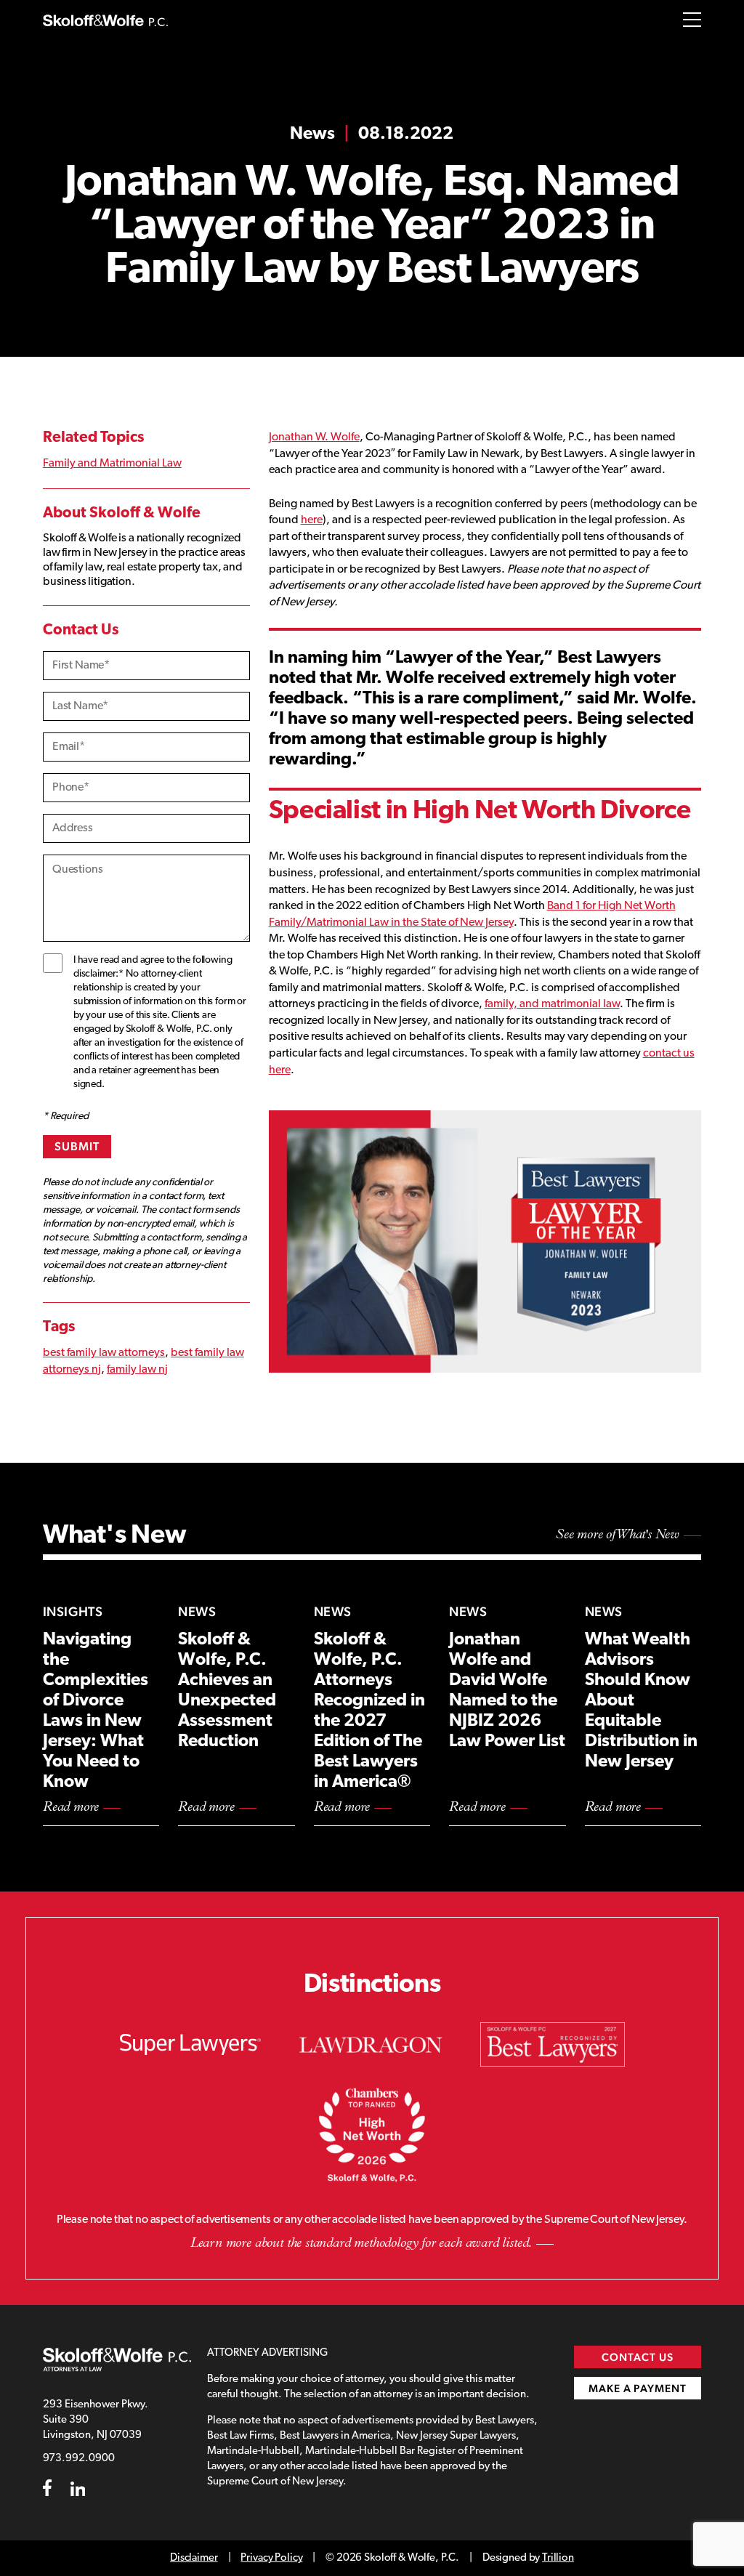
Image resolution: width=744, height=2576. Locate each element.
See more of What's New (618, 1535)
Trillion (558, 2558)
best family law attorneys (104, 1353)
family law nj (137, 1370)
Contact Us (638, 2357)
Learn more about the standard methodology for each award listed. (361, 2244)
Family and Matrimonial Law (112, 464)
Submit (77, 1146)
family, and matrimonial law (552, 1004)
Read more (71, 1808)
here (312, 520)
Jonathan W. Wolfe (314, 437)
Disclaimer (194, 2558)
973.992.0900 (79, 2459)
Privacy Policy (271, 2558)
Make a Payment (638, 2388)
